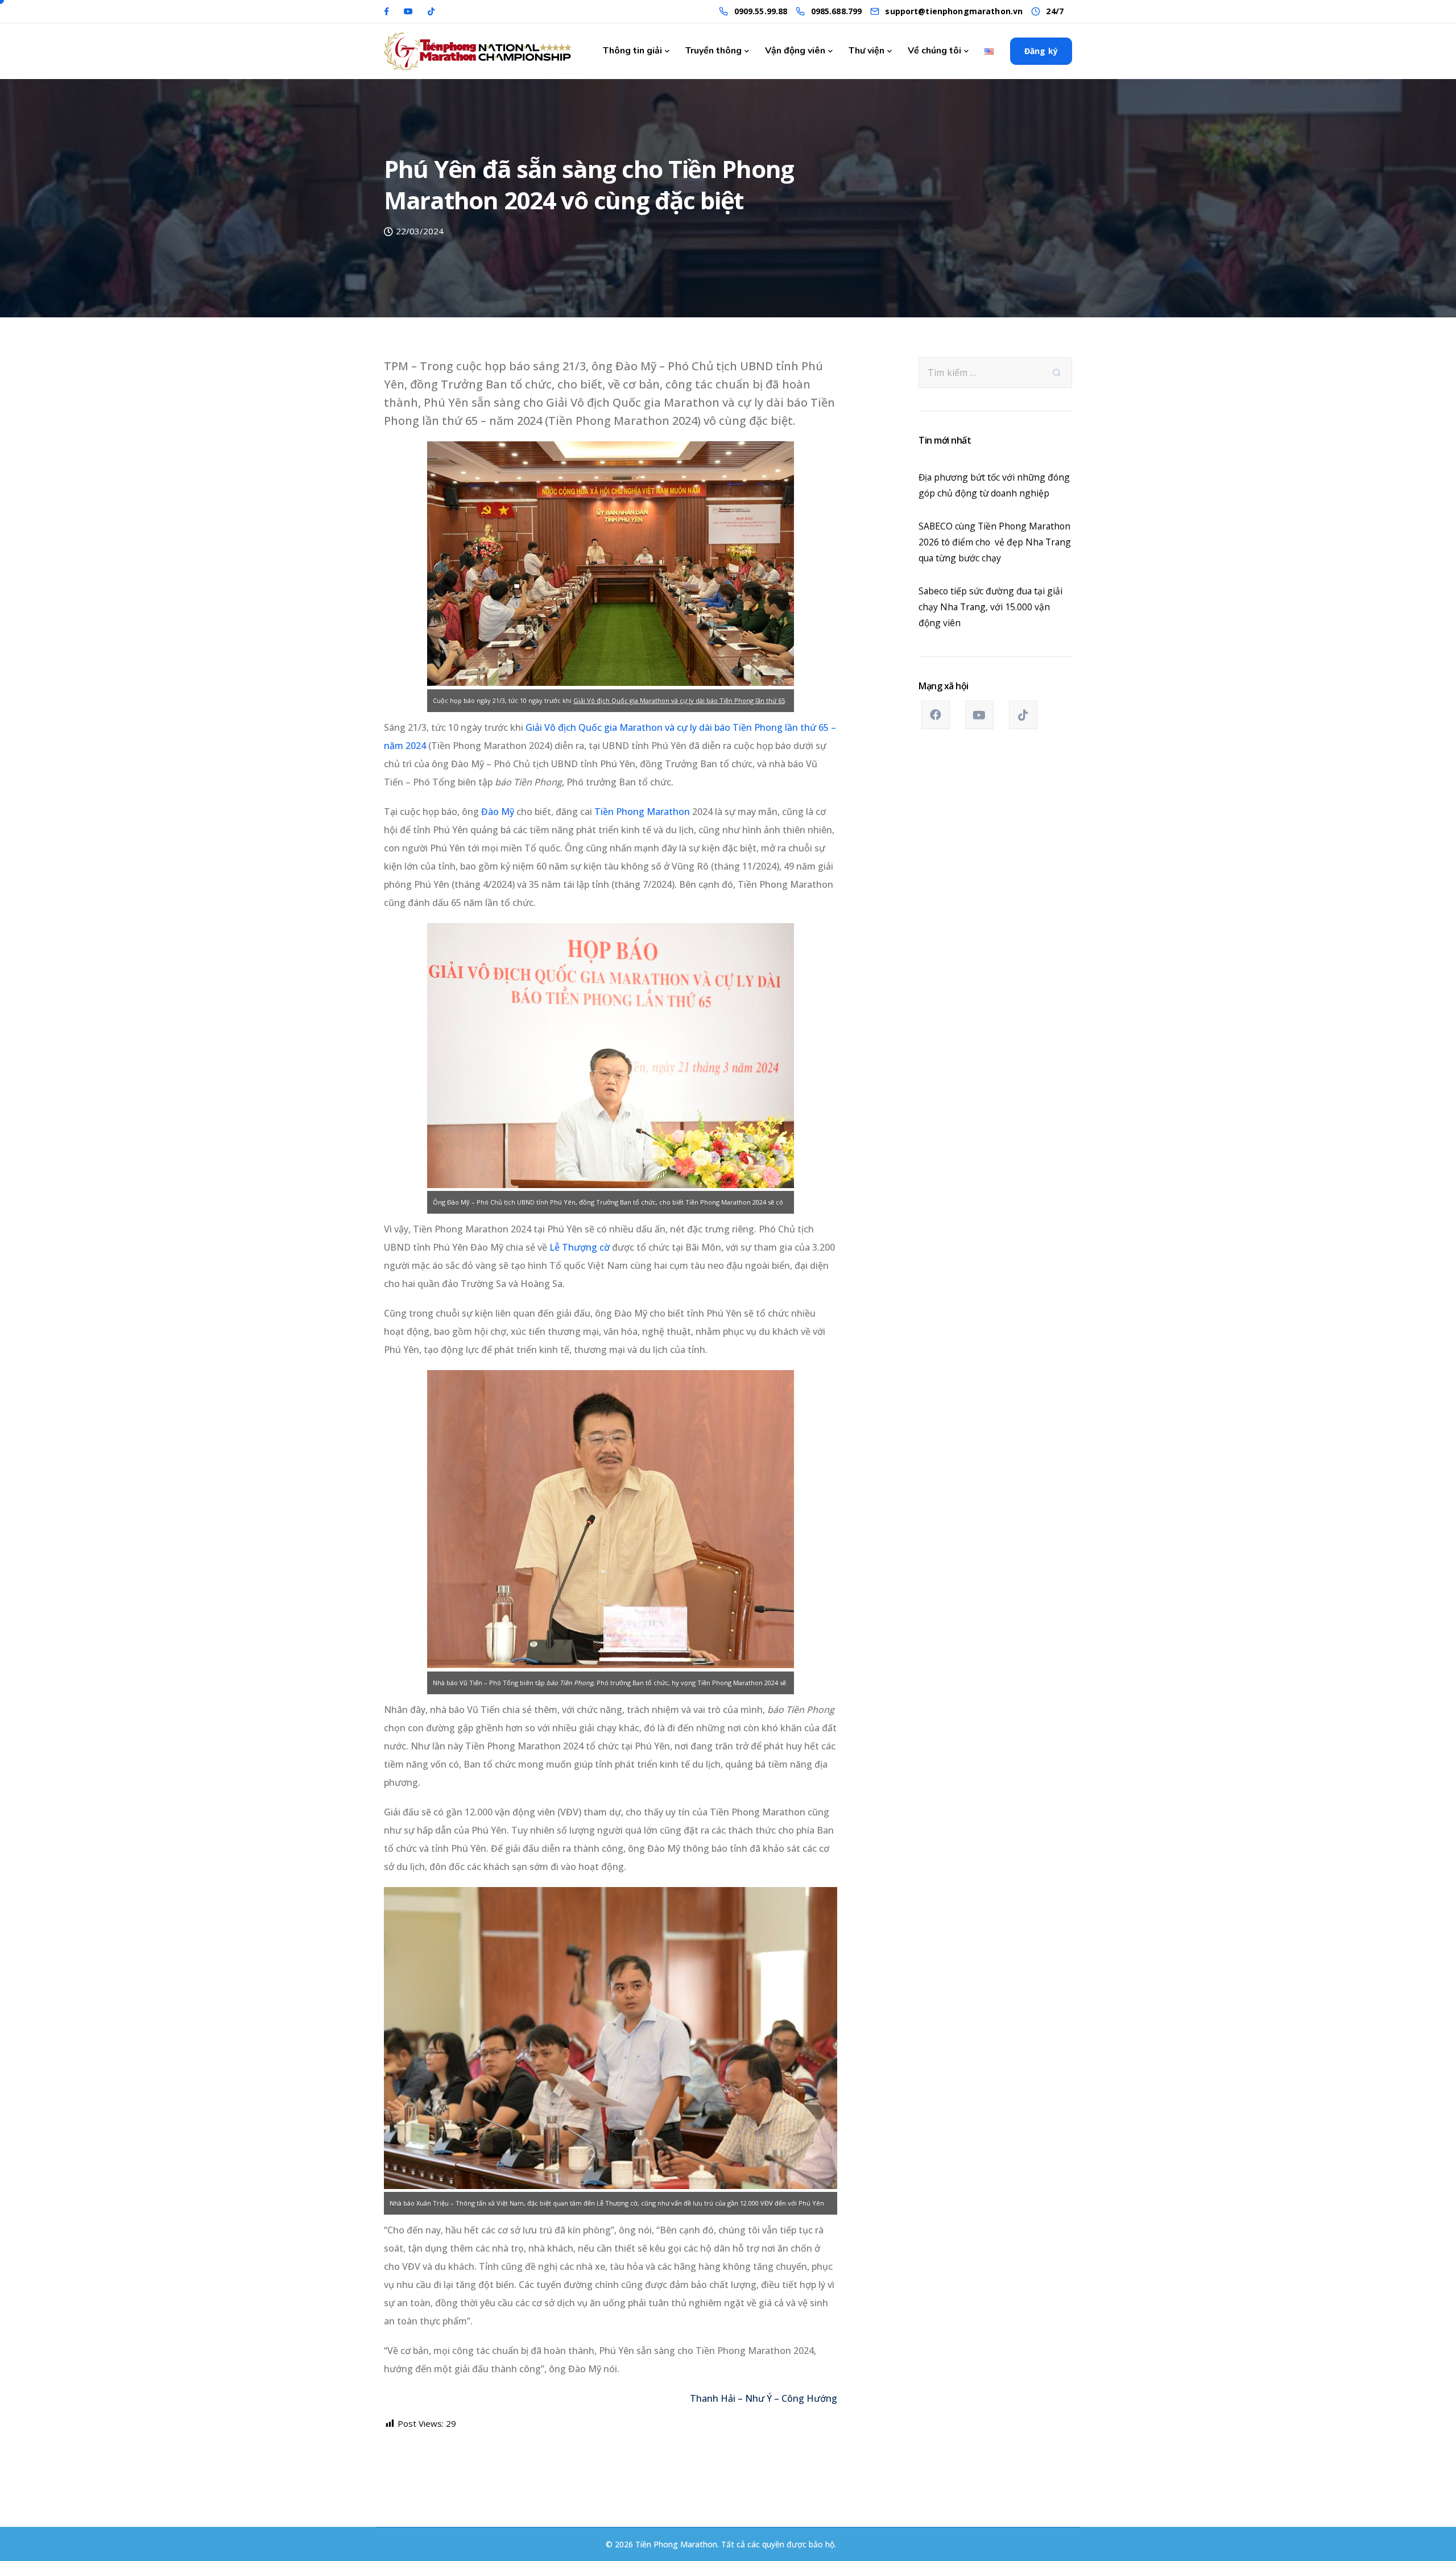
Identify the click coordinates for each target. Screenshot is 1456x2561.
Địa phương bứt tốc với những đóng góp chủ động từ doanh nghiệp (994, 485)
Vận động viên (795, 51)
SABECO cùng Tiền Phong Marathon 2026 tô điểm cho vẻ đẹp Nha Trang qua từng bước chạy (995, 542)
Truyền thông (713, 51)
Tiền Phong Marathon (642, 812)
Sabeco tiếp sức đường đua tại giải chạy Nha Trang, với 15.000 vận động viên (990, 607)
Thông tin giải (632, 51)
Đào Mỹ (498, 812)
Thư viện (866, 51)
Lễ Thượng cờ (580, 1247)
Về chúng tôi (934, 51)
